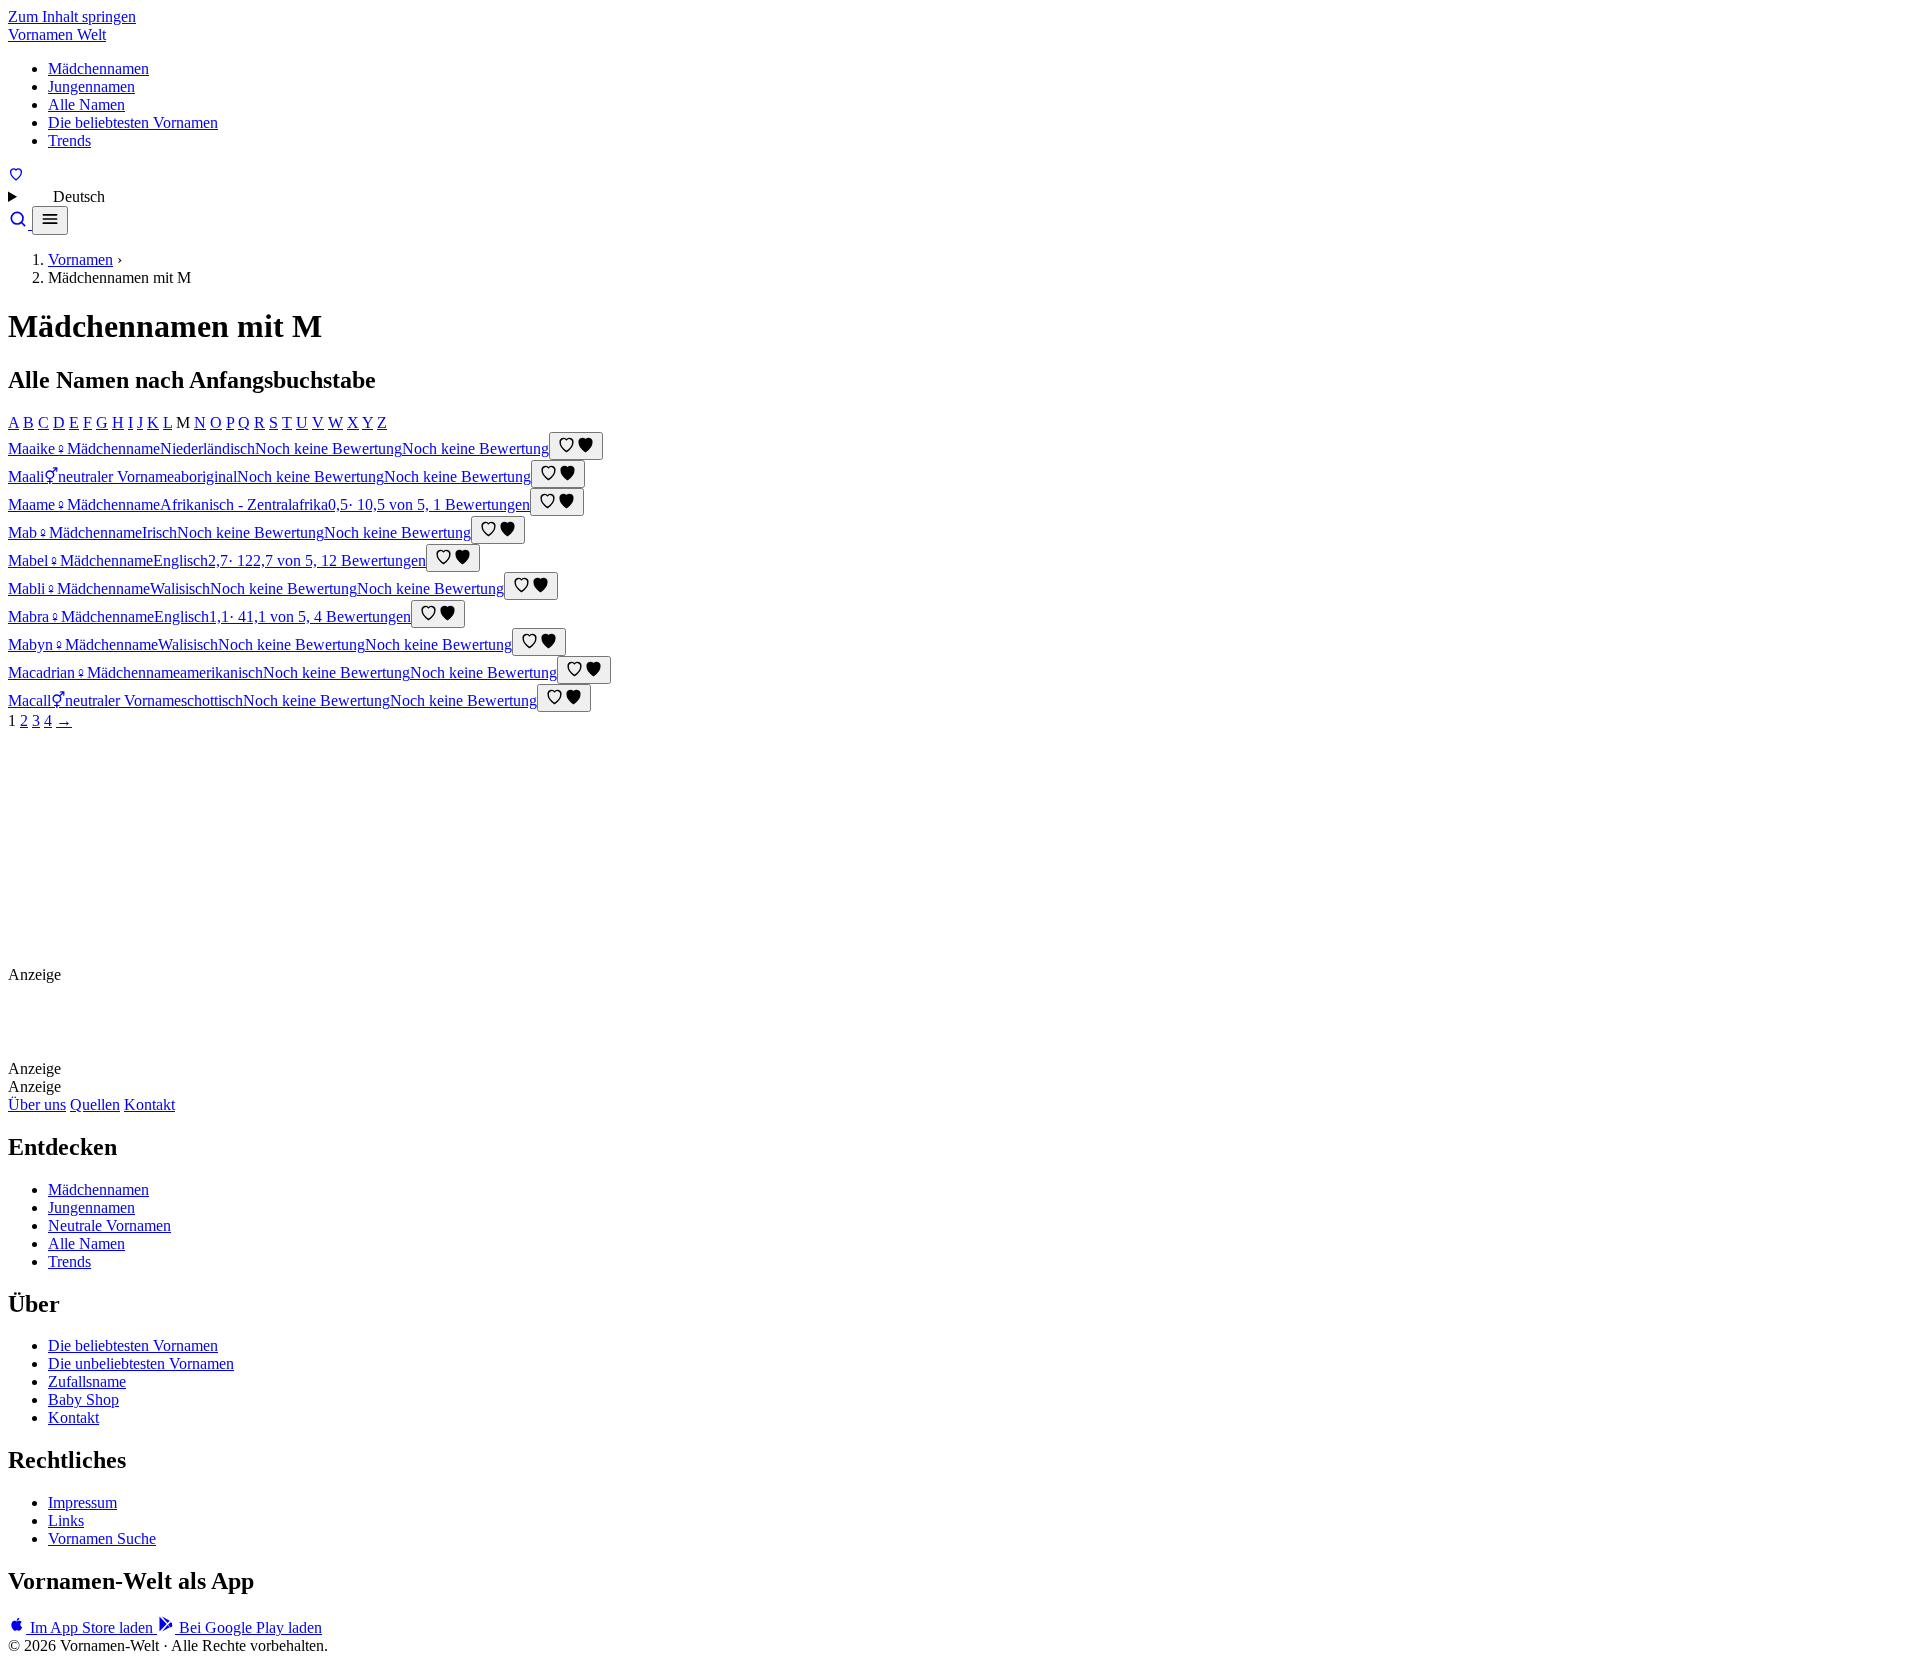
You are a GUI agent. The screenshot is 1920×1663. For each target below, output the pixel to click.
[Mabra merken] (438, 614)
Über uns (37, 1104)
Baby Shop (83, 1399)
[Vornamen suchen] (20, 223)
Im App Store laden (91, 1627)
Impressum (82, 1502)
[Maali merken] (558, 474)
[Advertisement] (215, 855)
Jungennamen (91, 86)
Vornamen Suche (102, 1538)
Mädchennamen (98, 68)
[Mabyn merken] (539, 642)
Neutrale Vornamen (109, 1225)
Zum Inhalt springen (72, 16)
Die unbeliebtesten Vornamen (141, 1363)
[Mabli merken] (531, 586)
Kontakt (149, 1104)
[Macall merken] (564, 698)
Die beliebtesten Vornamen (133, 122)
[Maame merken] (557, 502)
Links (66, 1520)
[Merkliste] (16, 176)
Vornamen (80, 259)
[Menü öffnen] (50, 220)
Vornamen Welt (57, 34)
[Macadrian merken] (584, 670)
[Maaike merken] (576, 446)
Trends (69, 140)
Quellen (95, 1104)
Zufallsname (87, 1381)
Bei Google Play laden (248, 1627)
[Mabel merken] (453, 558)
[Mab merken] (498, 530)
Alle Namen (86, 104)
